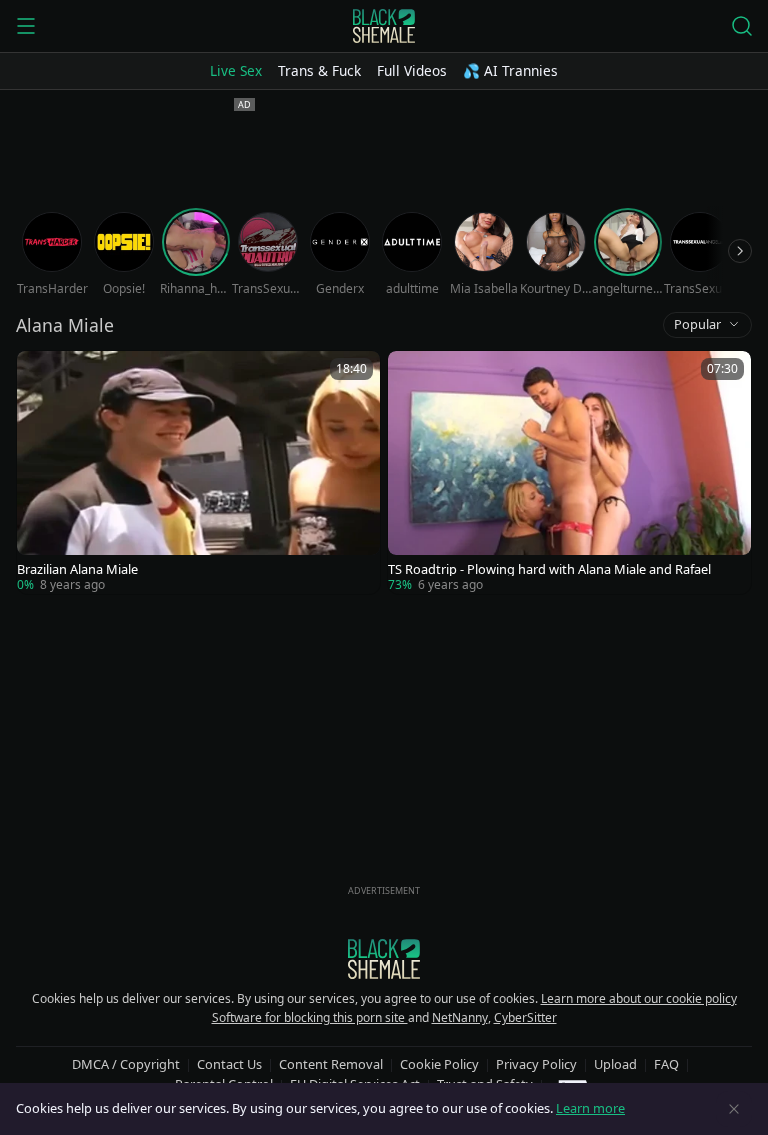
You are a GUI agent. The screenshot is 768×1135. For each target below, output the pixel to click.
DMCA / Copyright (126, 1064)
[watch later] (41, 375)
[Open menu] (26, 26)
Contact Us (229, 1064)
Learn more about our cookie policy (639, 998)
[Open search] (742, 26)
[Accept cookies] (734, 1109)
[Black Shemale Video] (384, 26)
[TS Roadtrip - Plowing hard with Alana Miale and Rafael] (569, 472)
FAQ (666, 1064)
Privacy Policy (536, 1064)
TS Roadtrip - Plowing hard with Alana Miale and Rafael (549, 569)
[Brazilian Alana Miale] (198, 472)
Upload (615, 1064)
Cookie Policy (439, 1064)
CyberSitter (525, 1017)
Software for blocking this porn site (310, 1017)
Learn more (590, 1108)
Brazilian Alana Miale (77, 569)
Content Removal (331, 1064)
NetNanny (460, 1017)
